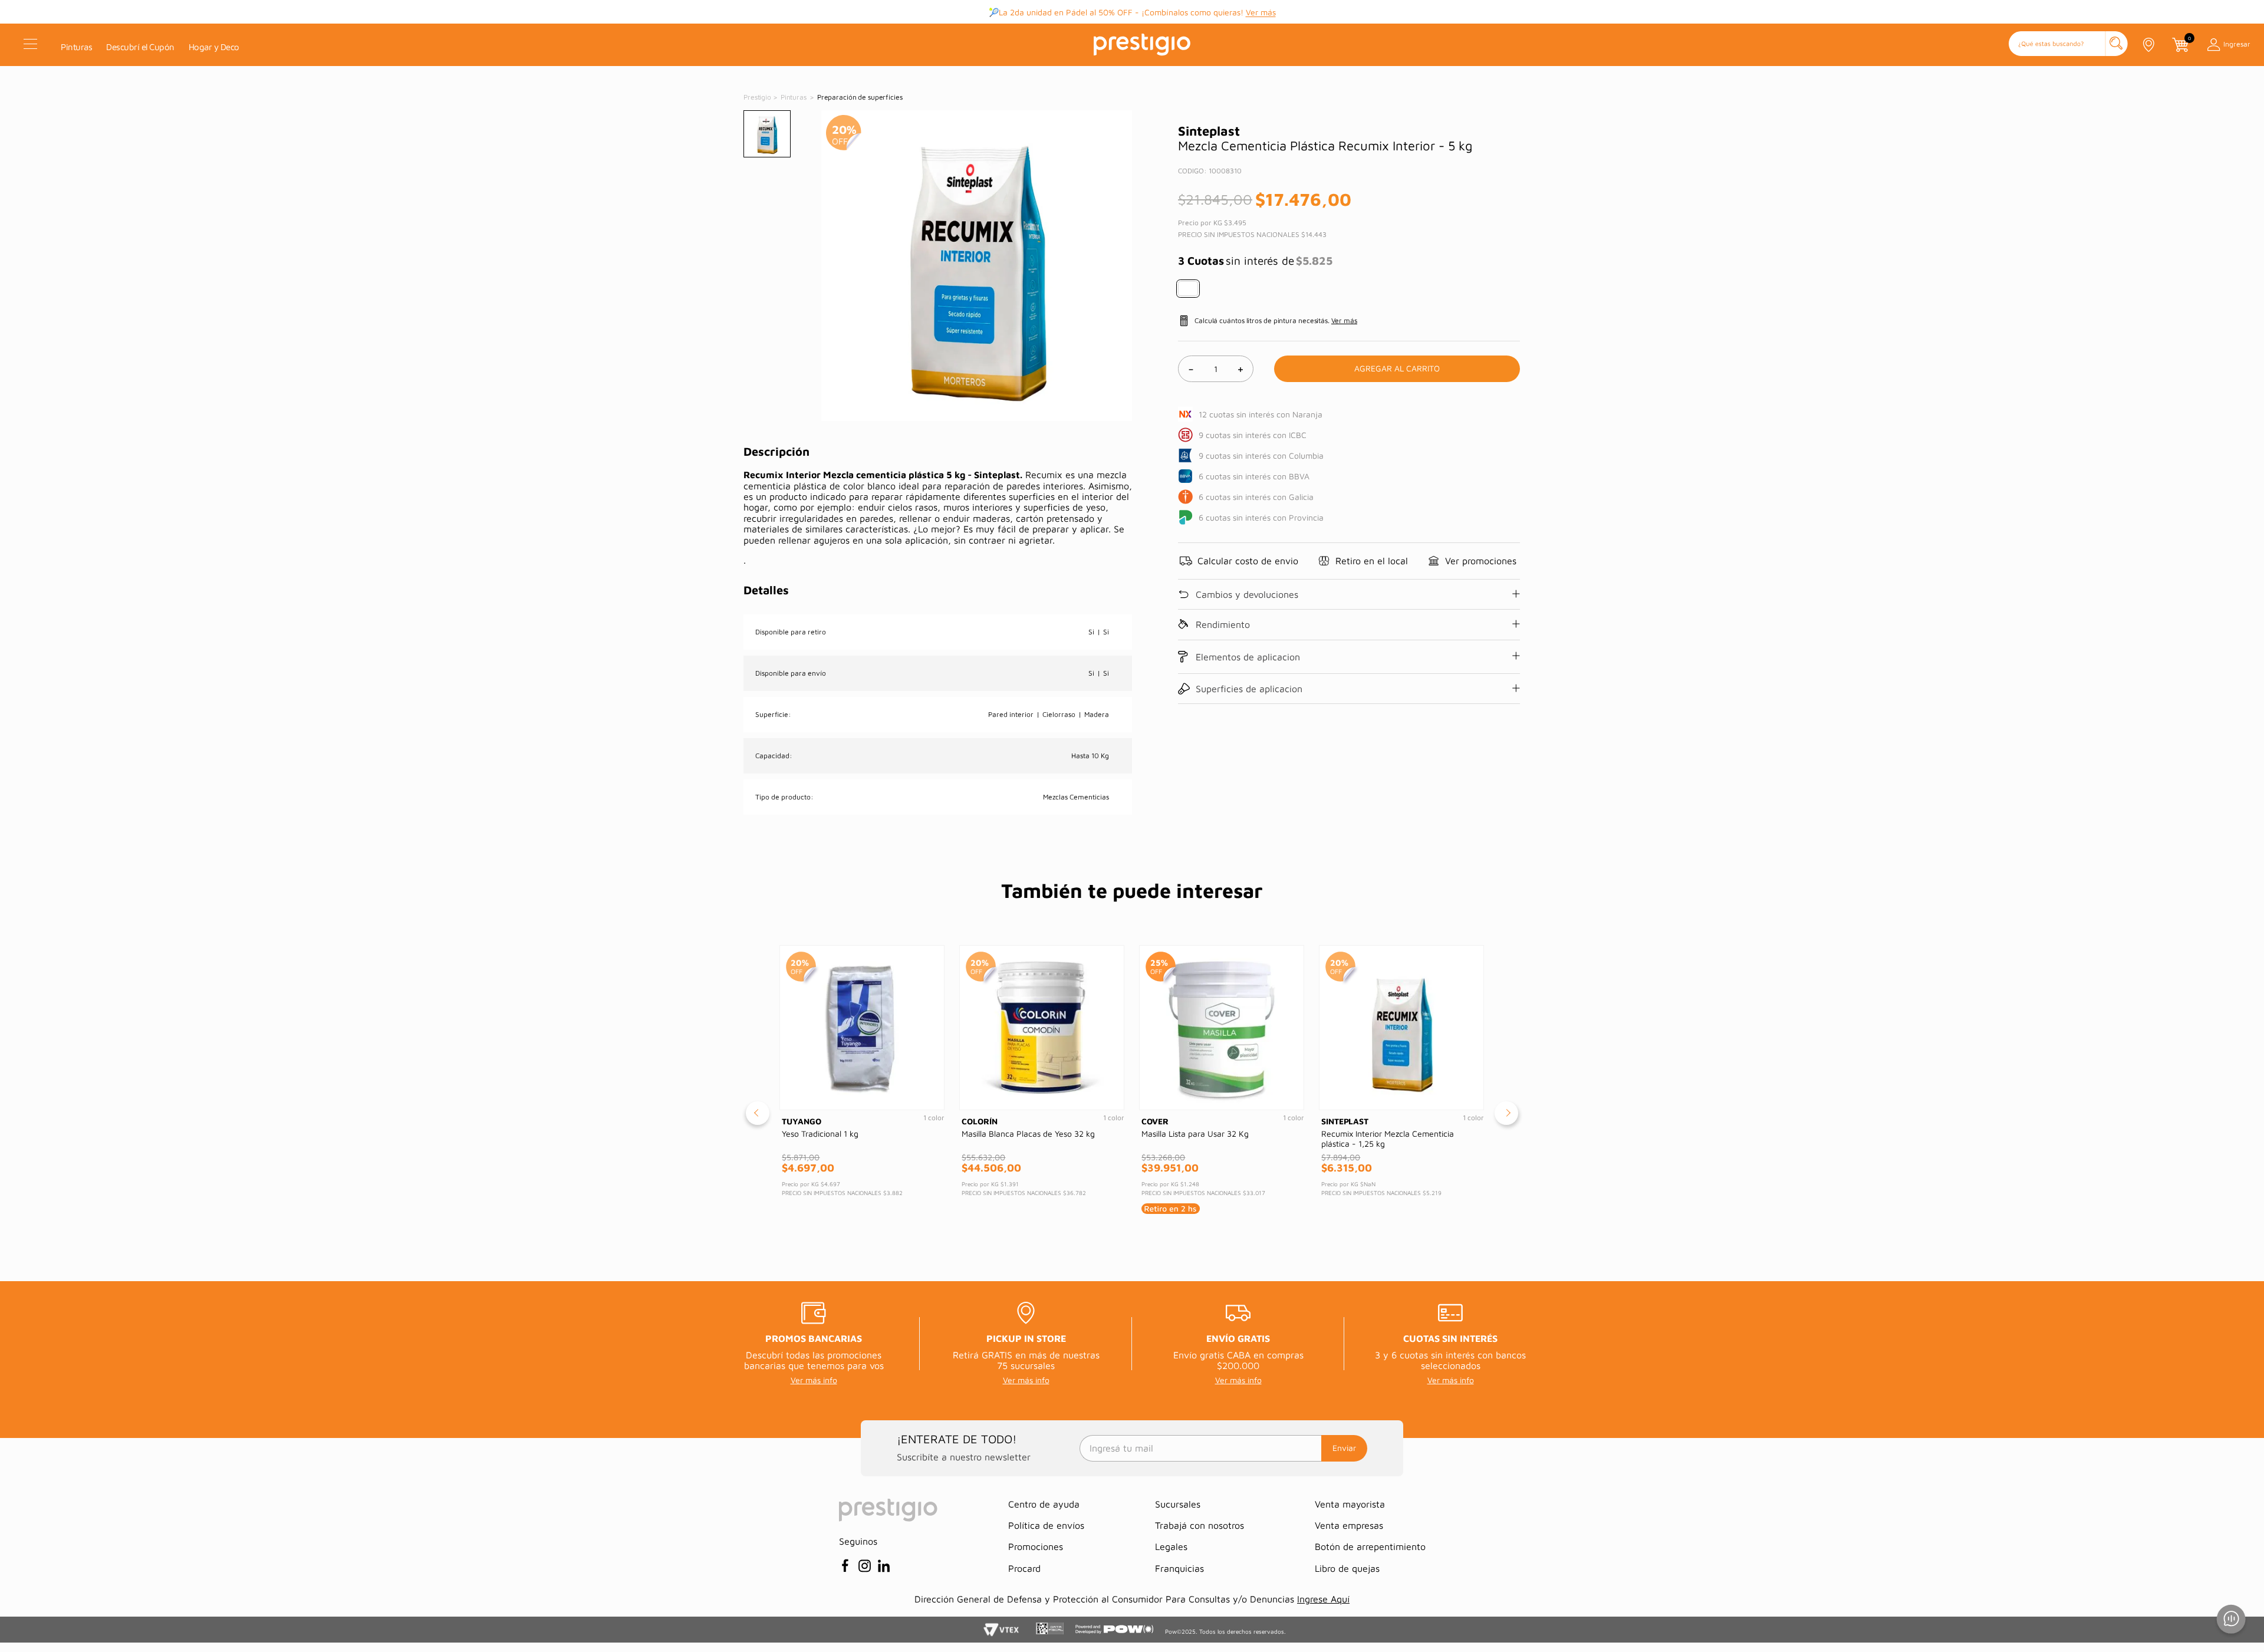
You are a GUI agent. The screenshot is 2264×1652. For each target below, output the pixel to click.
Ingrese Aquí (1323, 1599)
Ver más (1261, 12)
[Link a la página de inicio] (758, 97)
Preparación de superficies (860, 97)
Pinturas (794, 97)
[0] (2180, 45)
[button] (2068, 45)
